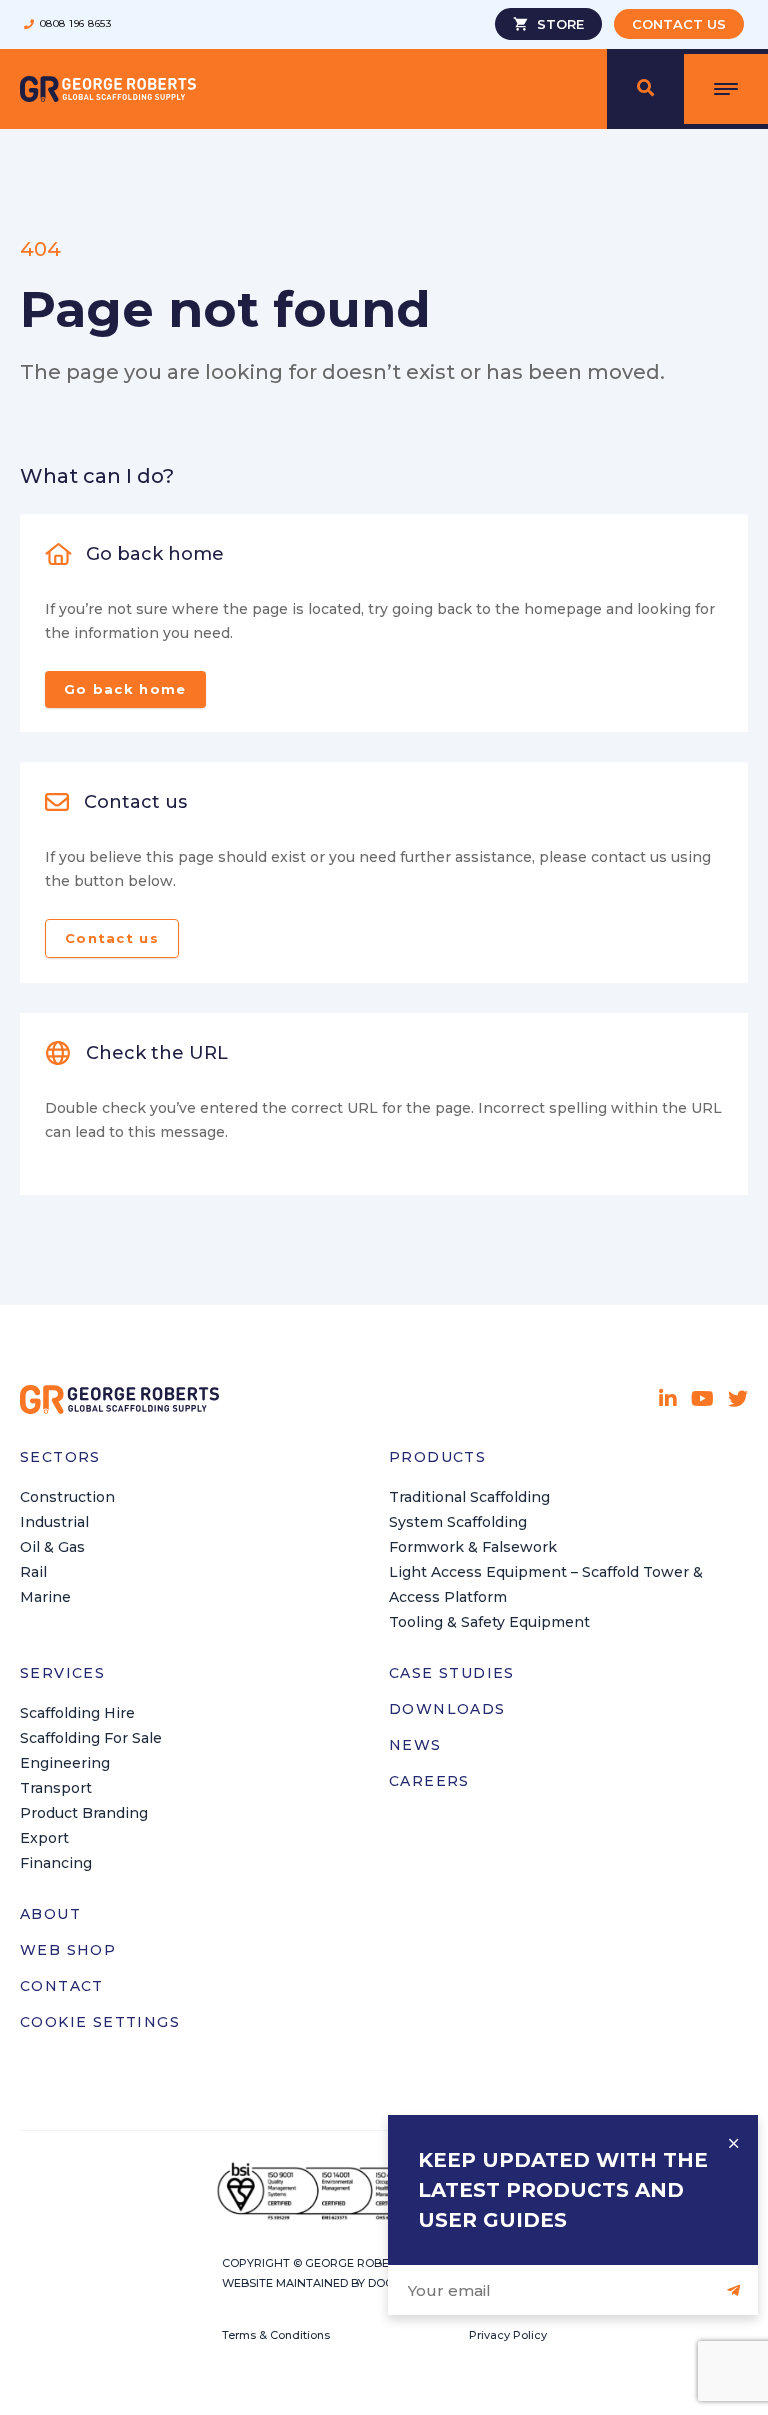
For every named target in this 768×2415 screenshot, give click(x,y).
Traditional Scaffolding (469, 1497)
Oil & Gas (52, 1547)
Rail (33, 1572)
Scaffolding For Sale (91, 1738)
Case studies (452, 1673)
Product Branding (84, 1813)
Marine (45, 1597)
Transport (56, 1788)
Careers (429, 1781)
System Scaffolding (458, 1522)
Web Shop (68, 1950)
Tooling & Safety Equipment (489, 1622)
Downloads (447, 1709)
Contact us (112, 938)
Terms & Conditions (276, 2335)
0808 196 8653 (75, 24)
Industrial (54, 1522)
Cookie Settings (100, 2022)
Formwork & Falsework (473, 1547)
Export (44, 1838)
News (415, 1745)
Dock (384, 2283)
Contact (62, 1986)
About (50, 1914)
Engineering (65, 1763)
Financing (56, 1863)
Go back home (125, 689)
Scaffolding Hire (77, 1713)
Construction (67, 1497)
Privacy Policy (508, 2335)
